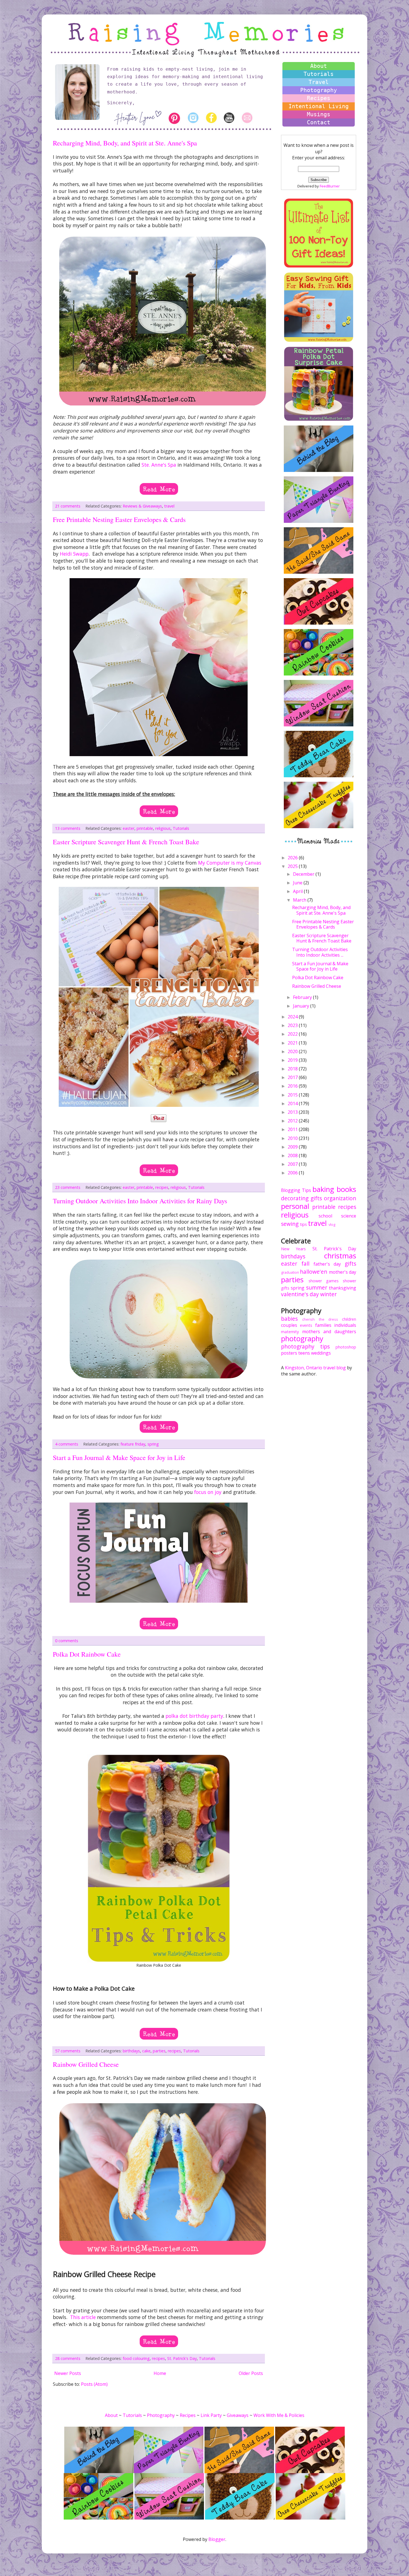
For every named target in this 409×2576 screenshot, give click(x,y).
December (304, 874)
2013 (293, 1112)
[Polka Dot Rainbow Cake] (159, 2030)
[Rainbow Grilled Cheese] (159, 2337)
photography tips (305, 1346)
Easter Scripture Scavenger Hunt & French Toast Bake (126, 842)
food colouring (136, 2358)
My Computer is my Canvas (230, 863)
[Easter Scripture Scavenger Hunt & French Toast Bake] (159, 1166)
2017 (293, 1077)
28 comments (68, 2358)
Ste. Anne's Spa (159, 465)
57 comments (68, 2051)
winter (328, 1294)
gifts (316, 1198)
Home (160, 2373)
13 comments (68, 828)
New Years (293, 1249)
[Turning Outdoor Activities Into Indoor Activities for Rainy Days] (159, 1423)
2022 (293, 1034)
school (325, 1216)
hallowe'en (314, 1272)
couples (289, 1325)
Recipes (319, 98)
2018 (293, 1069)
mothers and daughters (329, 1332)
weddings (321, 1353)
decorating (295, 1198)
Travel (319, 82)
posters (289, 1353)
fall (305, 1264)
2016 (293, 1086)
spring (153, 1444)
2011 (293, 1129)
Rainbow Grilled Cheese (86, 2064)
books (346, 1189)
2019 (293, 1060)
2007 (293, 1164)
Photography (319, 90)
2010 (293, 1138)
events (306, 1325)
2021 (293, 1043)
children (349, 1319)
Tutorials (181, 828)
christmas (340, 1256)
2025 (293, 866)
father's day (327, 1264)
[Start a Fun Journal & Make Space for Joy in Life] (159, 1620)
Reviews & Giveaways (142, 506)
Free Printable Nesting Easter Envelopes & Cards (119, 519)
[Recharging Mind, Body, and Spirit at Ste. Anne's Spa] (159, 485)
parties (159, 2051)
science (349, 1216)
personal (295, 1206)
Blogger (217, 2539)
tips (303, 1224)
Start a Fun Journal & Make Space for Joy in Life (119, 1457)
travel (169, 506)
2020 (293, 1051)
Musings (319, 114)
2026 (293, 858)
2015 (293, 1095)
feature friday (133, 1444)
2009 (293, 1147)
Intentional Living (319, 106)
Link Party (211, 2415)
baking (323, 1189)
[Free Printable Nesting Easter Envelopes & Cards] (159, 807)
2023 (293, 1025)
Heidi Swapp (74, 554)
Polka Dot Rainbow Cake (87, 1654)
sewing (290, 1224)
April (298, 891)
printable (145, 828)
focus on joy (208, 1492)
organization (340, 1198)
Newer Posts (68, 2373)
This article (83, 2317)
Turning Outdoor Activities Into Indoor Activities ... (320, 952)
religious (163, 828)
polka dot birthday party (194, 1716)
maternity (290, 1332)
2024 (293, 1017)
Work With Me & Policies (279, 2415)
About (319, 66)
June (298, 883)
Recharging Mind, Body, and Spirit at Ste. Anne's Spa (125, 143)
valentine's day (300, 1294)
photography (302, 1339)
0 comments (67, 1641)
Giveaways (238, 2415)
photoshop (346, 1347)
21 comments (68, 506)
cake (146, 2051)
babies (289, 1319)
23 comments (68, 1187)
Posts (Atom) (94, 2384)
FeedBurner (330, 186)
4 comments (67, 1444)
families (323, 1325)
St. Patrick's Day (182, 2358)
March (300, 900)
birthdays (131, 2051)
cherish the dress (320, 1319)
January (302, 1006)
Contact (319, 122)
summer (317, 1287)
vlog (332, 1224)
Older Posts (251, 2373)
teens (304, 1353)
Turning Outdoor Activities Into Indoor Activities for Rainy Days (140, 1201)
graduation (290, 1272)
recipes (162, 1187)
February (303, 997)
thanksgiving (343, 1288)
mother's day (343, 1272)
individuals (345, 1325)
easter (129, 828)
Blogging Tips (296, 1190)
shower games (324, 1281)
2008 (293, 1155)
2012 (293, 1121)
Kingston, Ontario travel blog (315, 1368)
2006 (293, 1173)
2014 (293, 1103)
